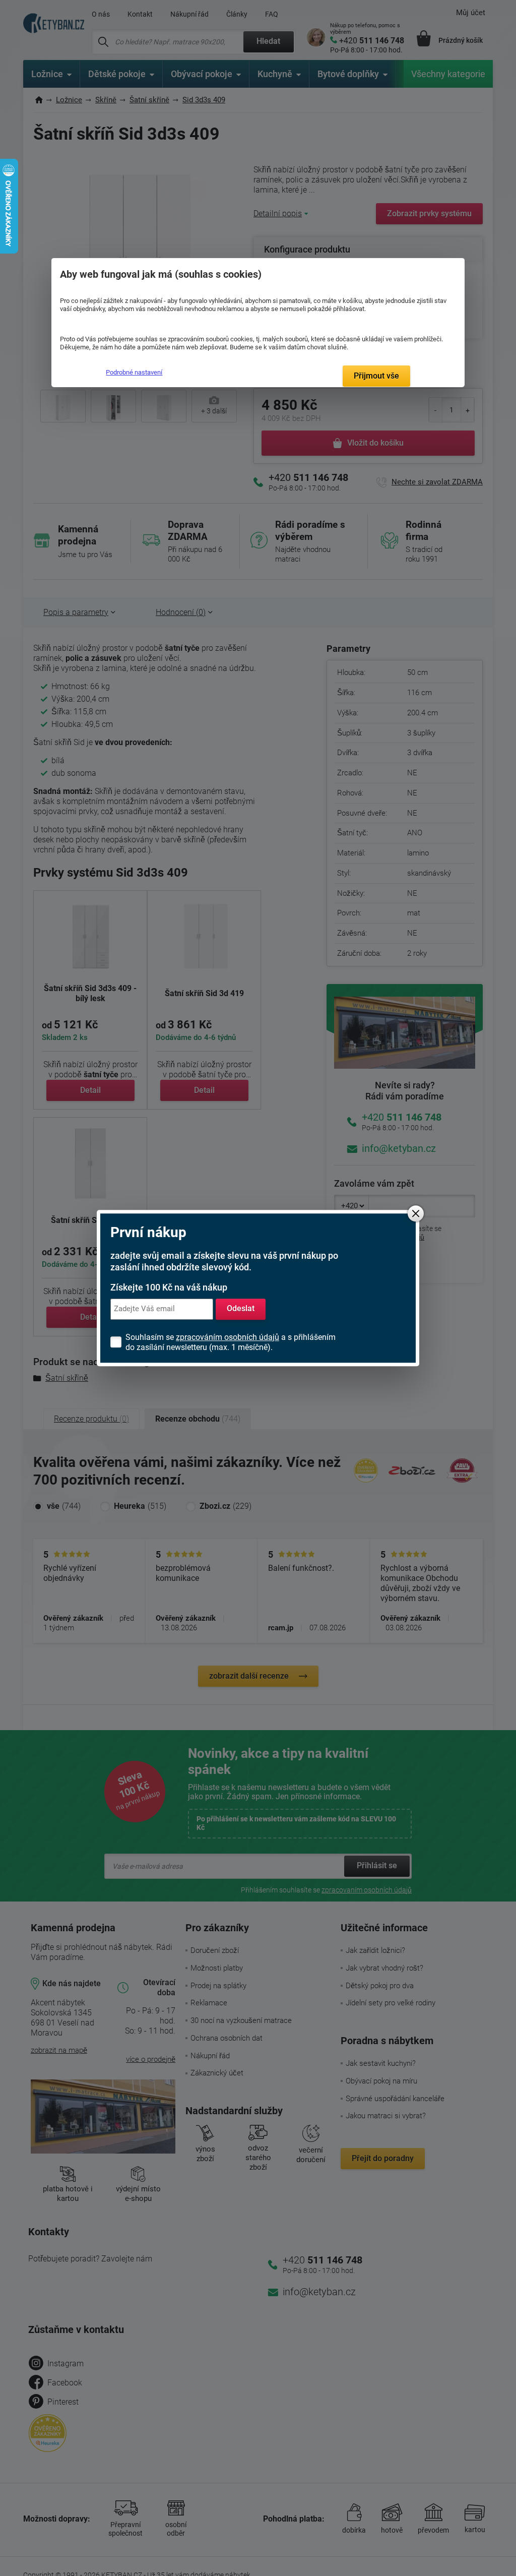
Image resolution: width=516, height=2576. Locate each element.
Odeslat (241, 1309)
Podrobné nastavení (134, 372)
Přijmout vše (376, 376)
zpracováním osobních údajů (228, 1337)
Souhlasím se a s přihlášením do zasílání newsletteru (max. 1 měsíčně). (231, 1342)
